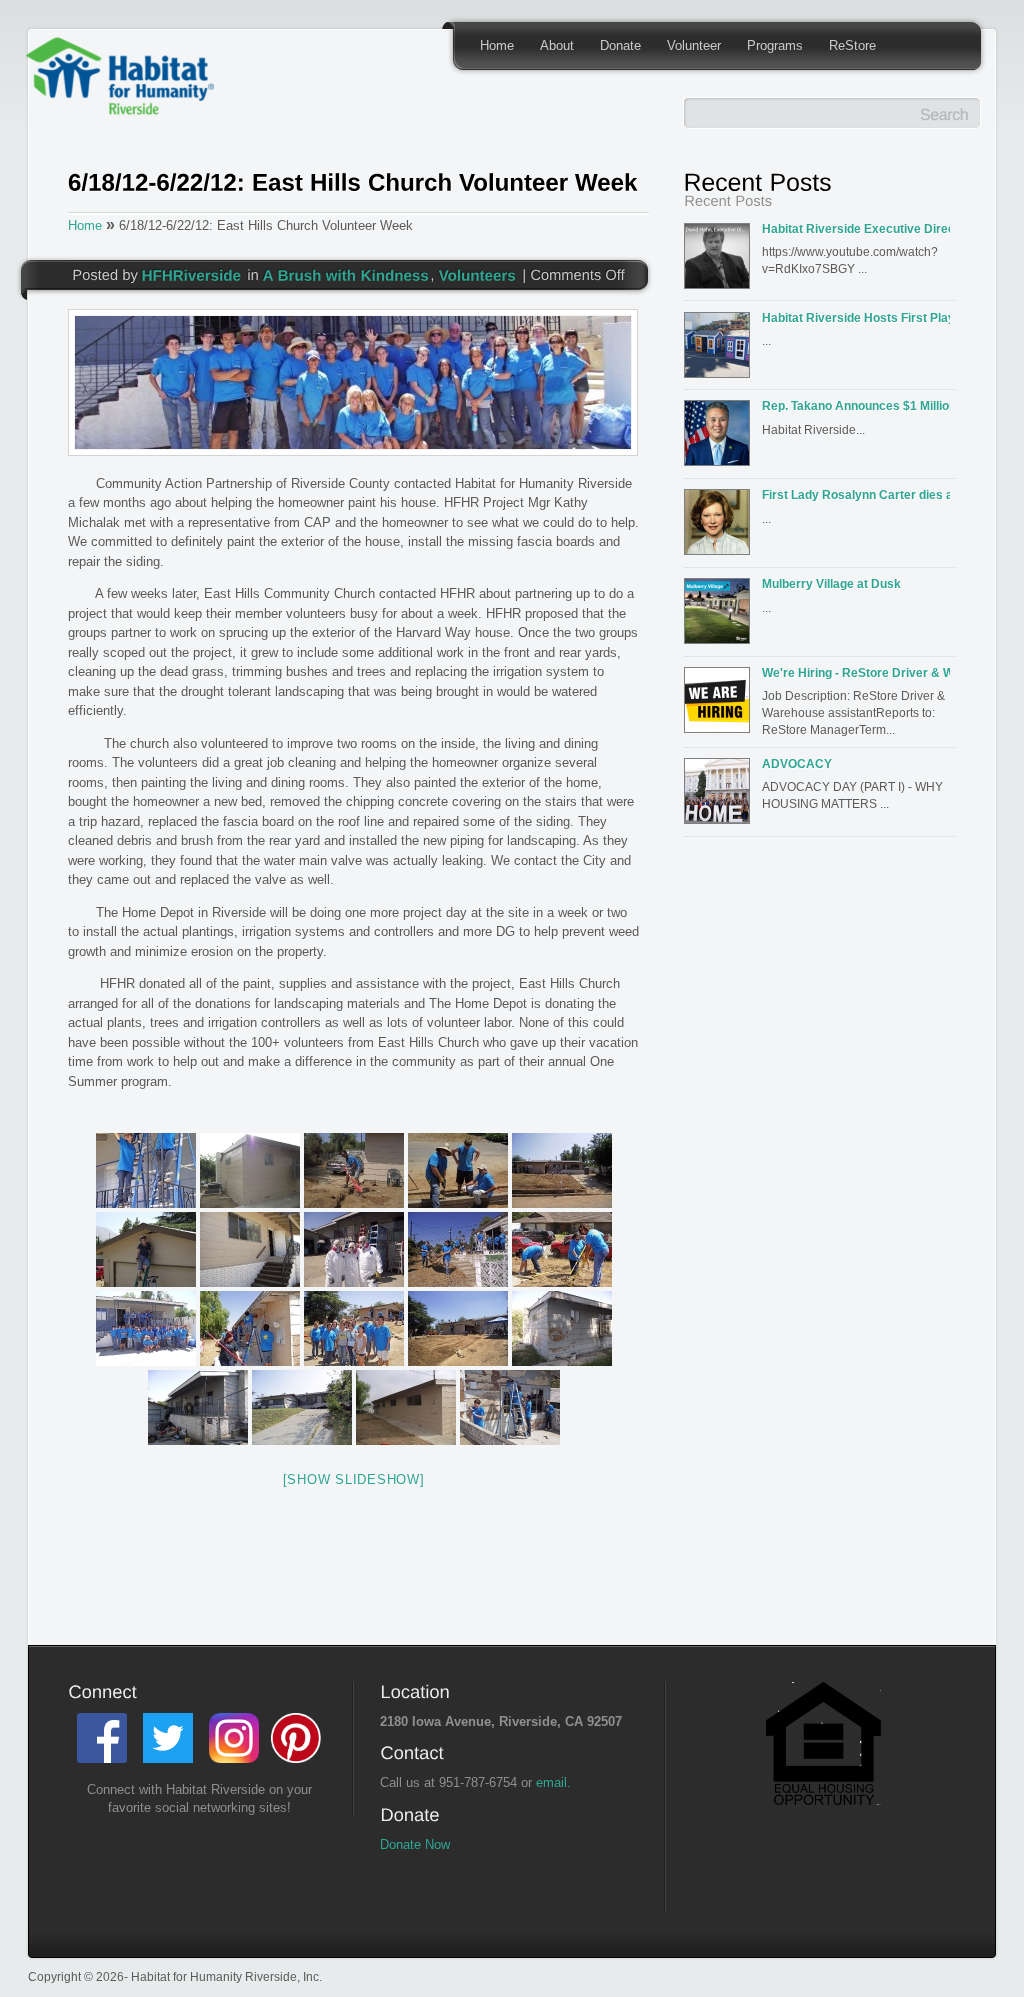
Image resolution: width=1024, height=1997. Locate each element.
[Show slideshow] (354, 1479)
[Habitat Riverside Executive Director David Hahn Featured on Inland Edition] (721, 262)
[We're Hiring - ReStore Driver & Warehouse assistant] (721, 706)
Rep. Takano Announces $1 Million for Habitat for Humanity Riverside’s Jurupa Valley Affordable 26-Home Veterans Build (856, 405)
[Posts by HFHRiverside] (192, 274)
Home (497, 45)
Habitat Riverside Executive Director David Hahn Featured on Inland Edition (856, 228)
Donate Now (415, 1844)
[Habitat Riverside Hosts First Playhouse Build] (721, 351)
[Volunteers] (478, 274)
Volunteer (694, 45)
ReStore (852, 45)
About (557, 45)
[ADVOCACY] (721, 797)
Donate (620, 45)
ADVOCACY (797, 763)
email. (553, 1782)
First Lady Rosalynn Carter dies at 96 (856, 494)
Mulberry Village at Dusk (831, 583)
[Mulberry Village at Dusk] (721, 617)
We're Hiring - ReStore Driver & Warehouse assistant (856, 672)
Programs (775, 45)
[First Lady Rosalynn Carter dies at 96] (721, 528)
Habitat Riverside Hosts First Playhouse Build (856, 317)
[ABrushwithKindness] (346, 274)
